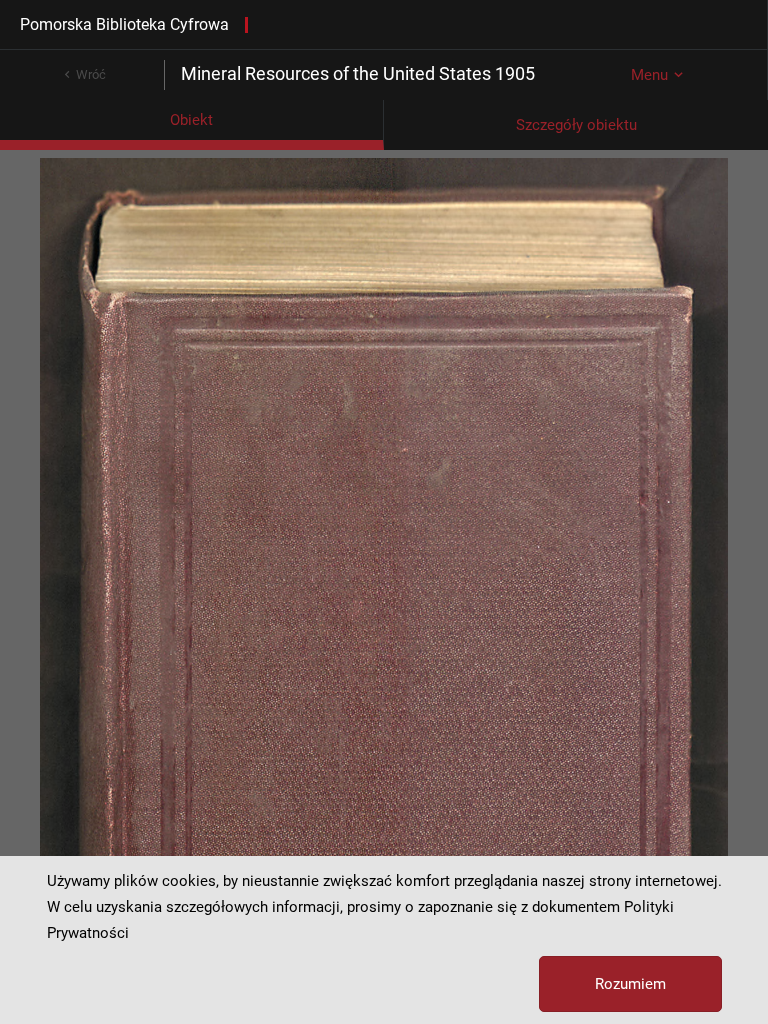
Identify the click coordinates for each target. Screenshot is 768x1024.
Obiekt (191, 120)
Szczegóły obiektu (576, 125)
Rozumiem (630, 984)
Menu (649, 75)
